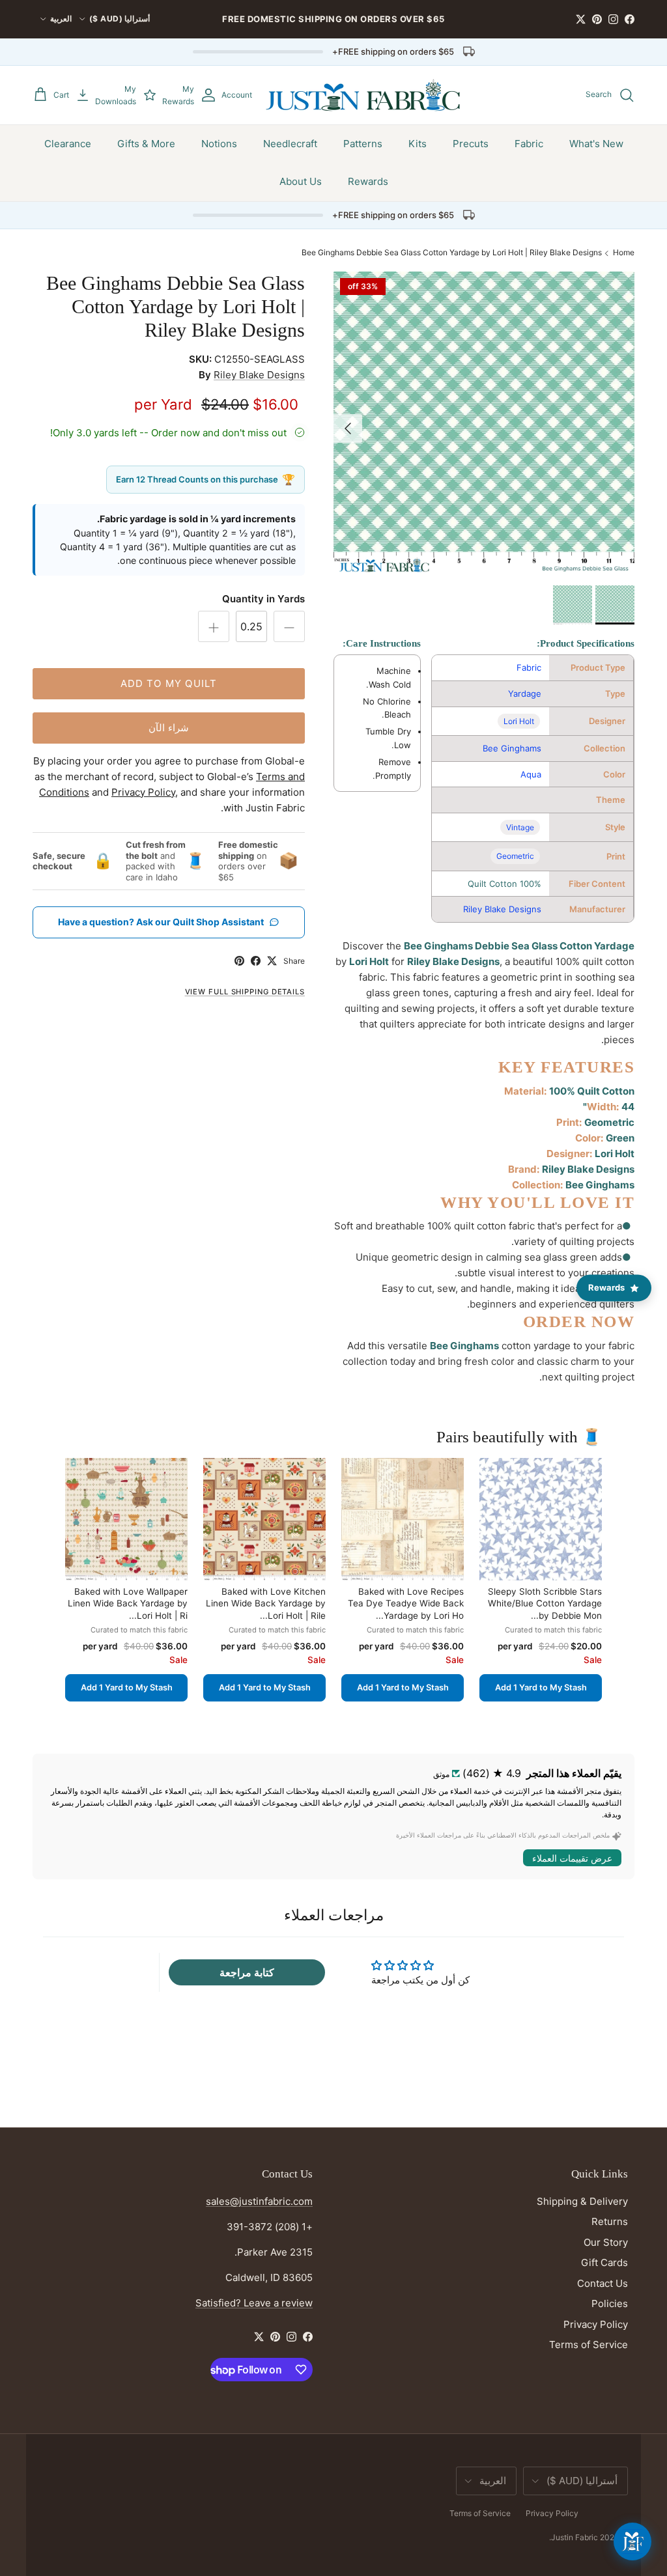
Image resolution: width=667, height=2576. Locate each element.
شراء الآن (169, 728)
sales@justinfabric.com (259, 2201)
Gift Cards (604, 2262)
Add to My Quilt (169, 683)
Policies (610, 2303)
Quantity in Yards (263, 599)
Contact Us (603, 2283)
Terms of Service (589, 2345)
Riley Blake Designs (502, 909)
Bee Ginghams (512, 748)
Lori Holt (519, 721)
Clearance (68, 144)
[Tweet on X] (272, 961)
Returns (610, 2221)
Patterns (363, 144)
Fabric (529, 144)
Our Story (606, 2242)
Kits (418, 144)
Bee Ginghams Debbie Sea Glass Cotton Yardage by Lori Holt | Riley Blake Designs (452, 252)
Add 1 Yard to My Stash (541, 1687)
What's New (596, 144)
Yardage (525, 693)
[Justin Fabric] (363, 95)
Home (624, 252)
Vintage (520, 827)
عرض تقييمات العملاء (572, 1858)
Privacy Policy (596, 2324)
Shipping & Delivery (582, 2201)
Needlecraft (290, 144)
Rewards (368, 181)
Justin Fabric (575, 2537)
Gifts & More (146, 144)
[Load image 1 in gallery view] (484, 422)
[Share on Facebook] (256, 961)
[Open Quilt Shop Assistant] (632, 2541)
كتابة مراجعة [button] (247, 1972)
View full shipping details (245, 992)
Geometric (515, 856)
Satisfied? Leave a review (254, 2303)
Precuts (471, 144)
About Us (301, 181)
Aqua (531, 774)
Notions (219, 144)
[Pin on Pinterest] (239, 961)
